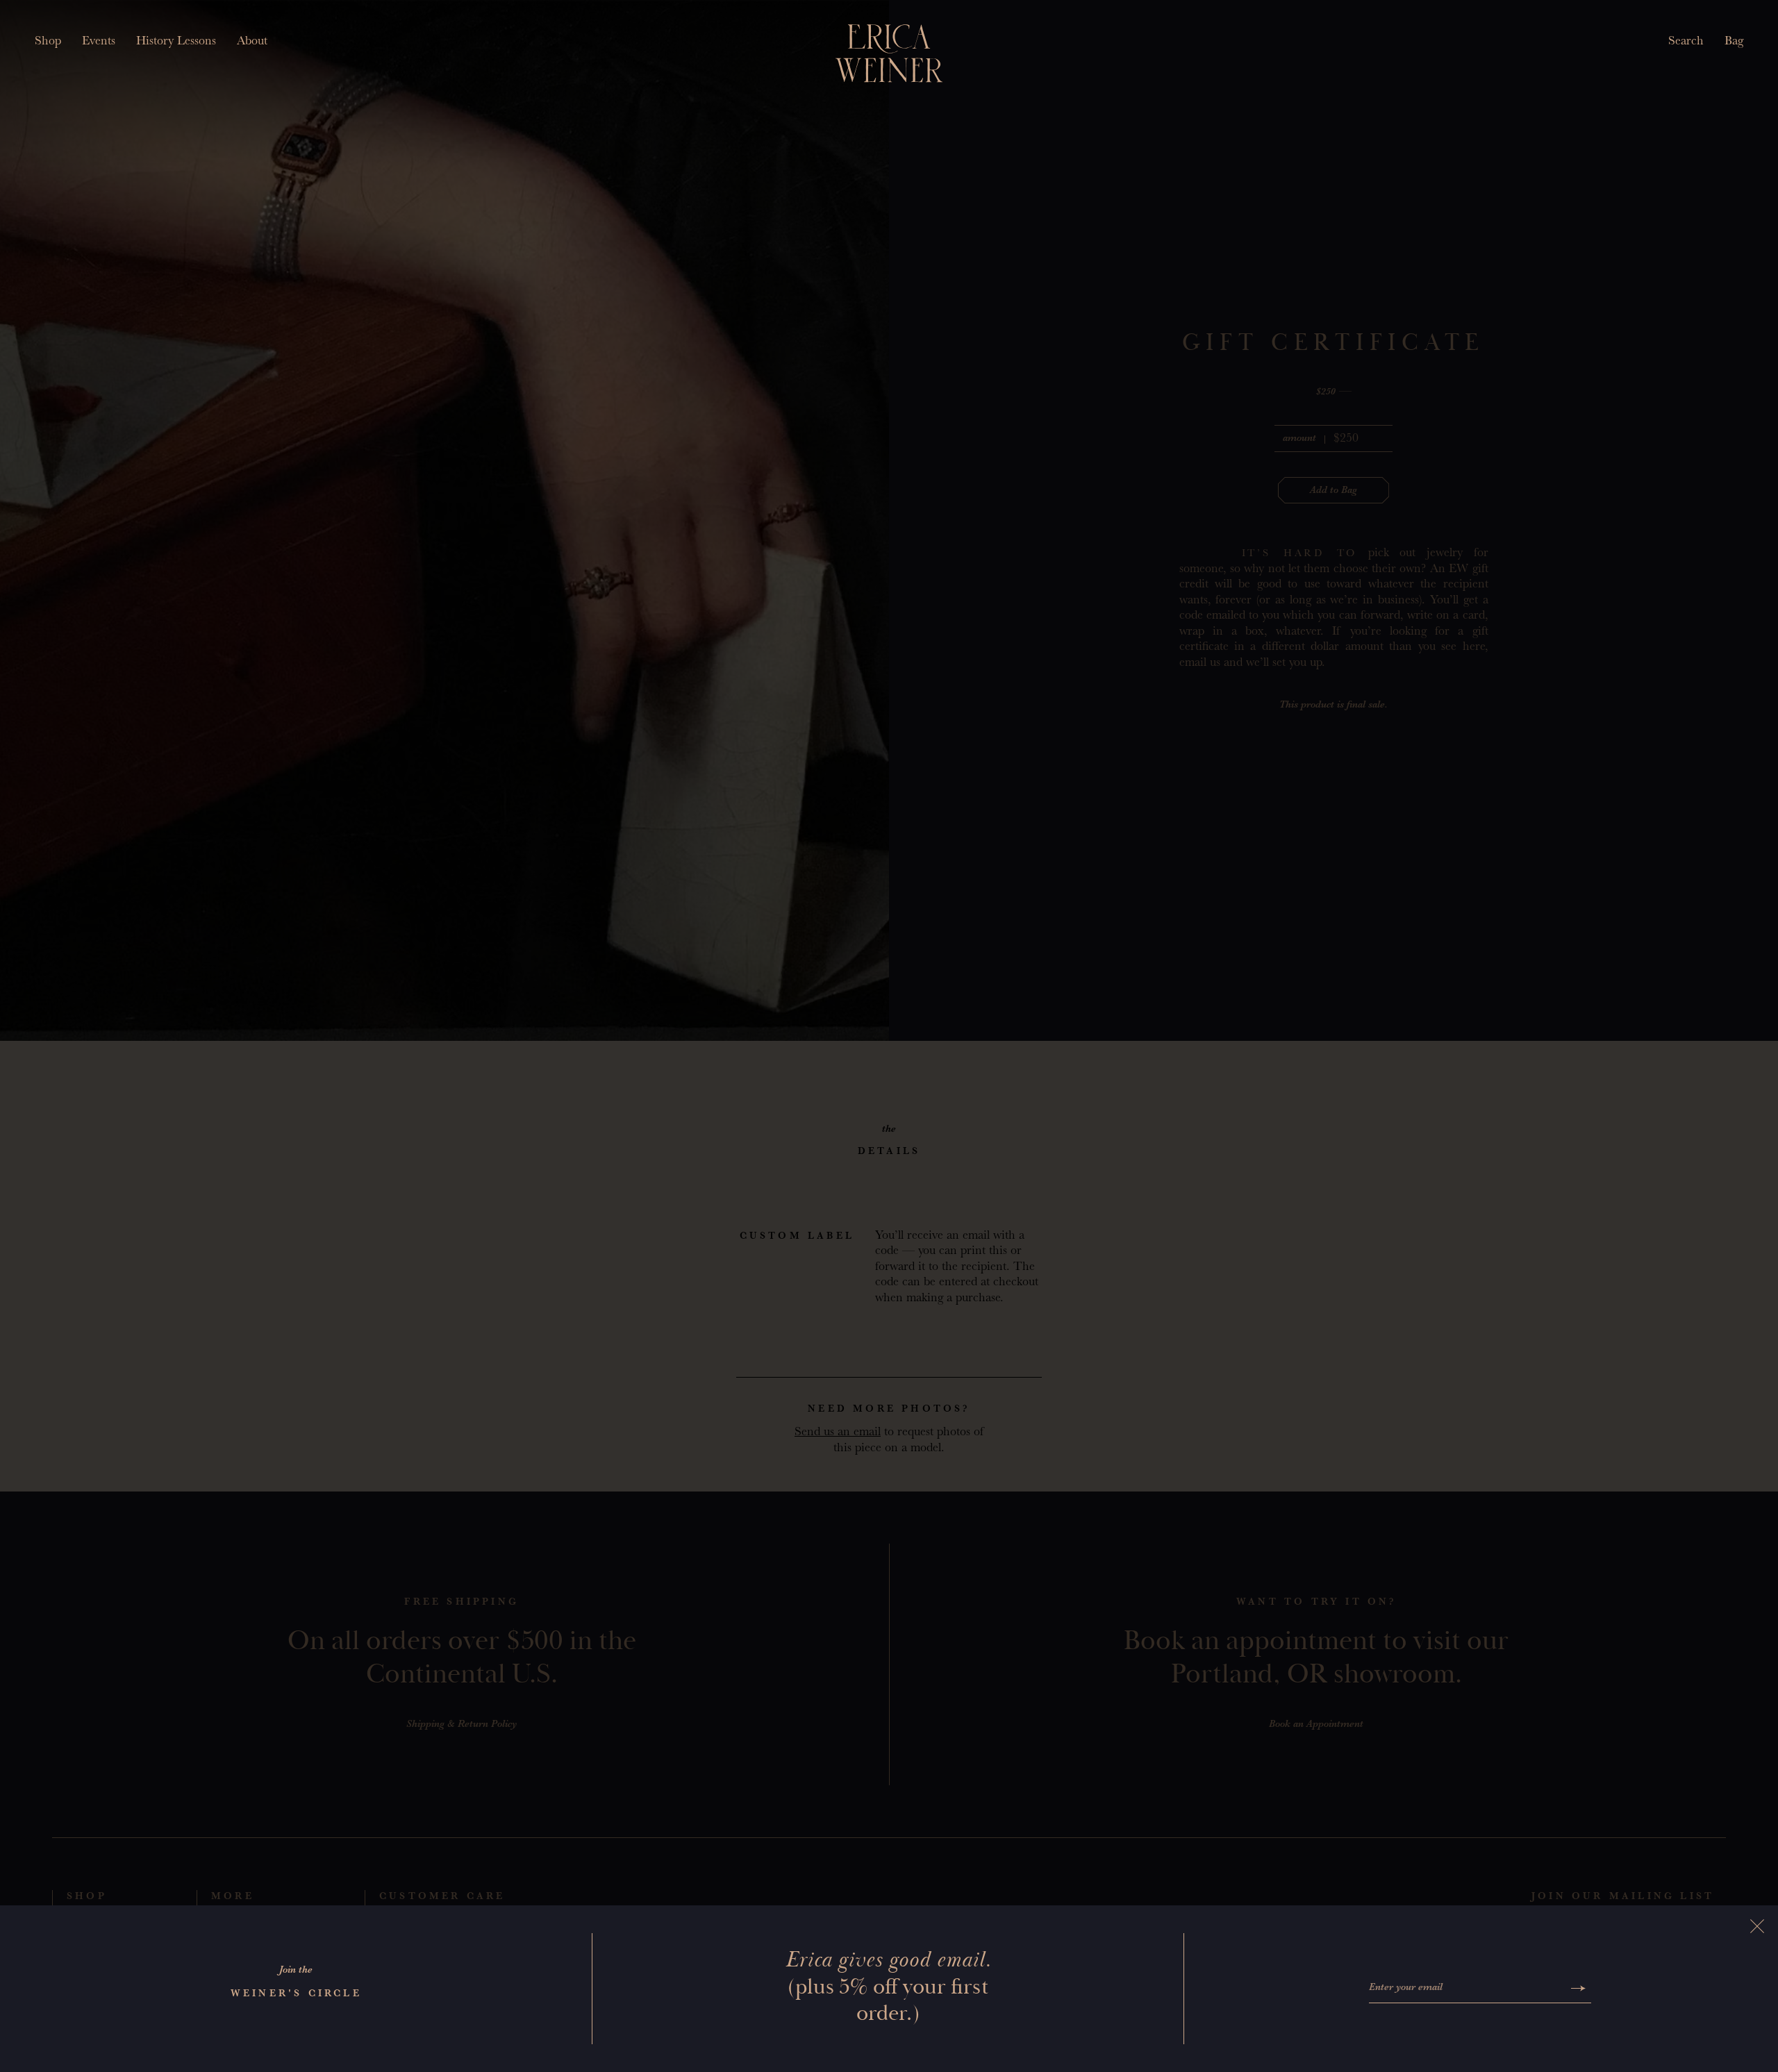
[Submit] (1578, 1988)
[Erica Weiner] (889, 53)
